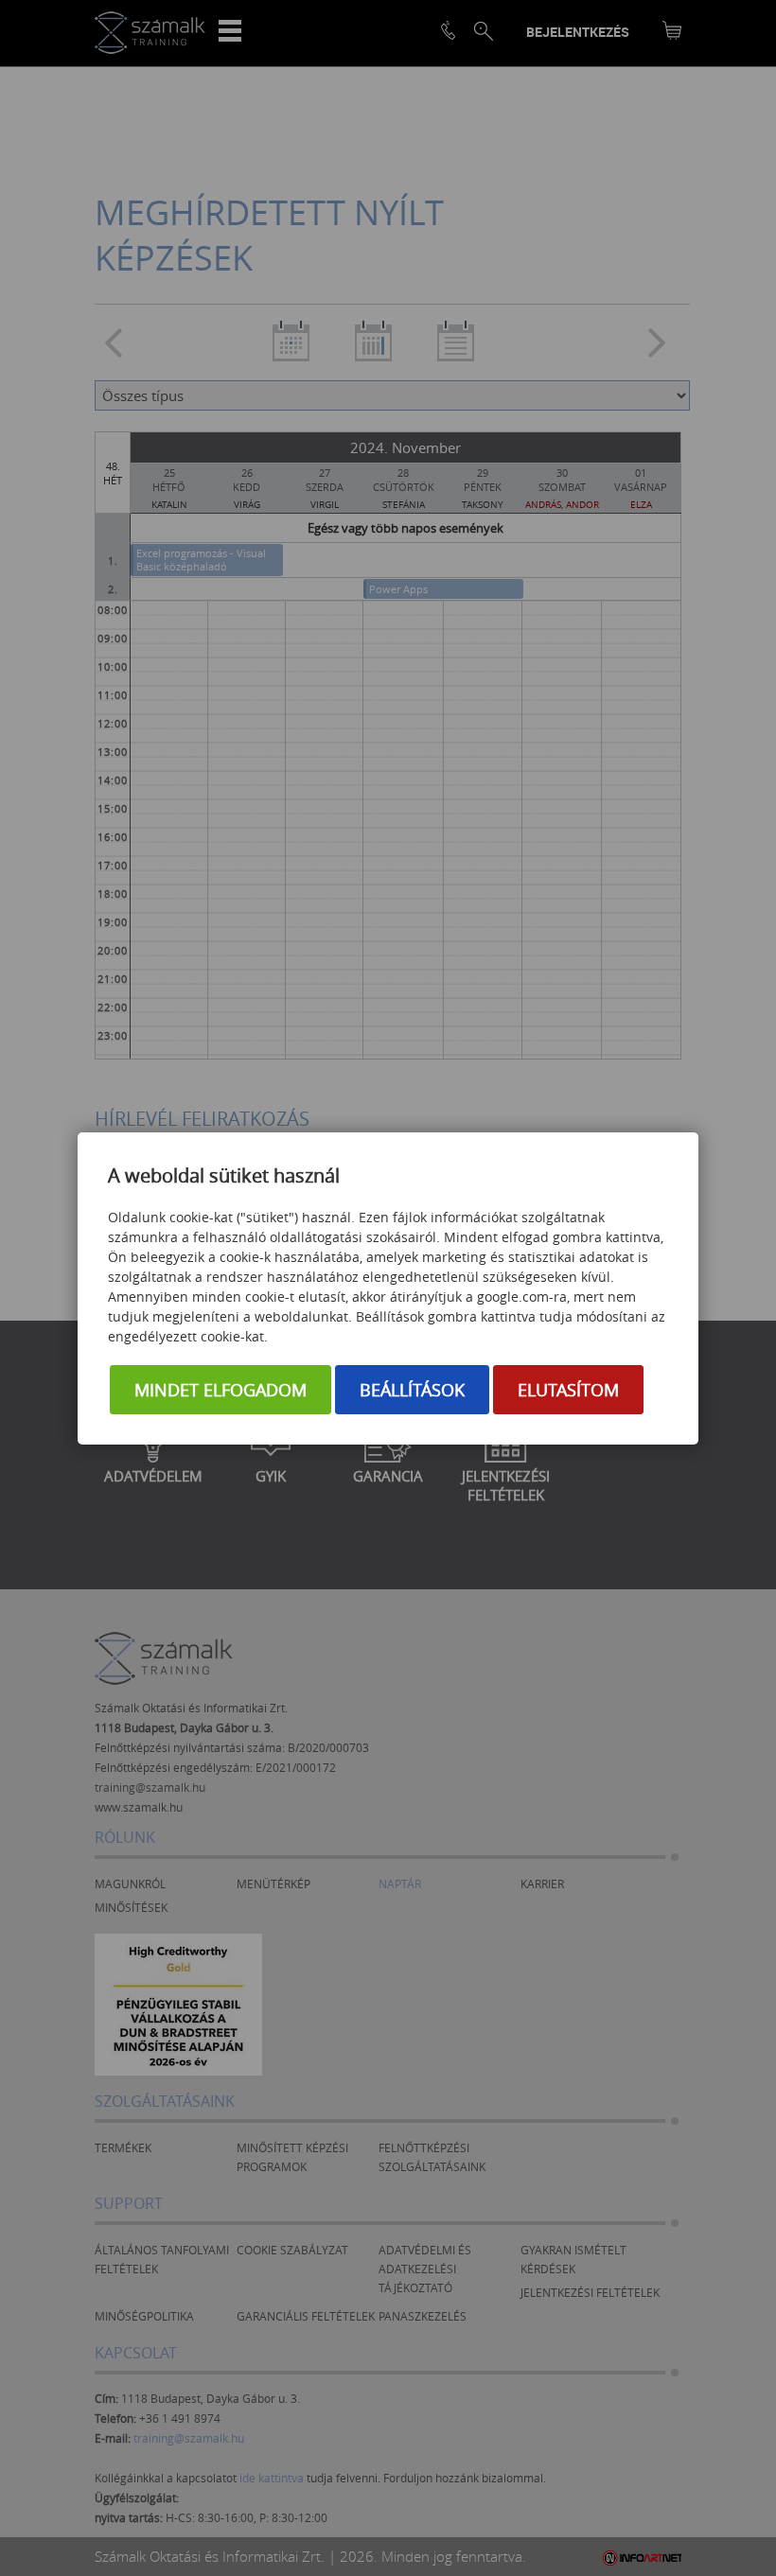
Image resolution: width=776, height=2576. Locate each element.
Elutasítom (568, 1390)
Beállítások (412, 1390)
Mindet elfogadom (220, 1390)
